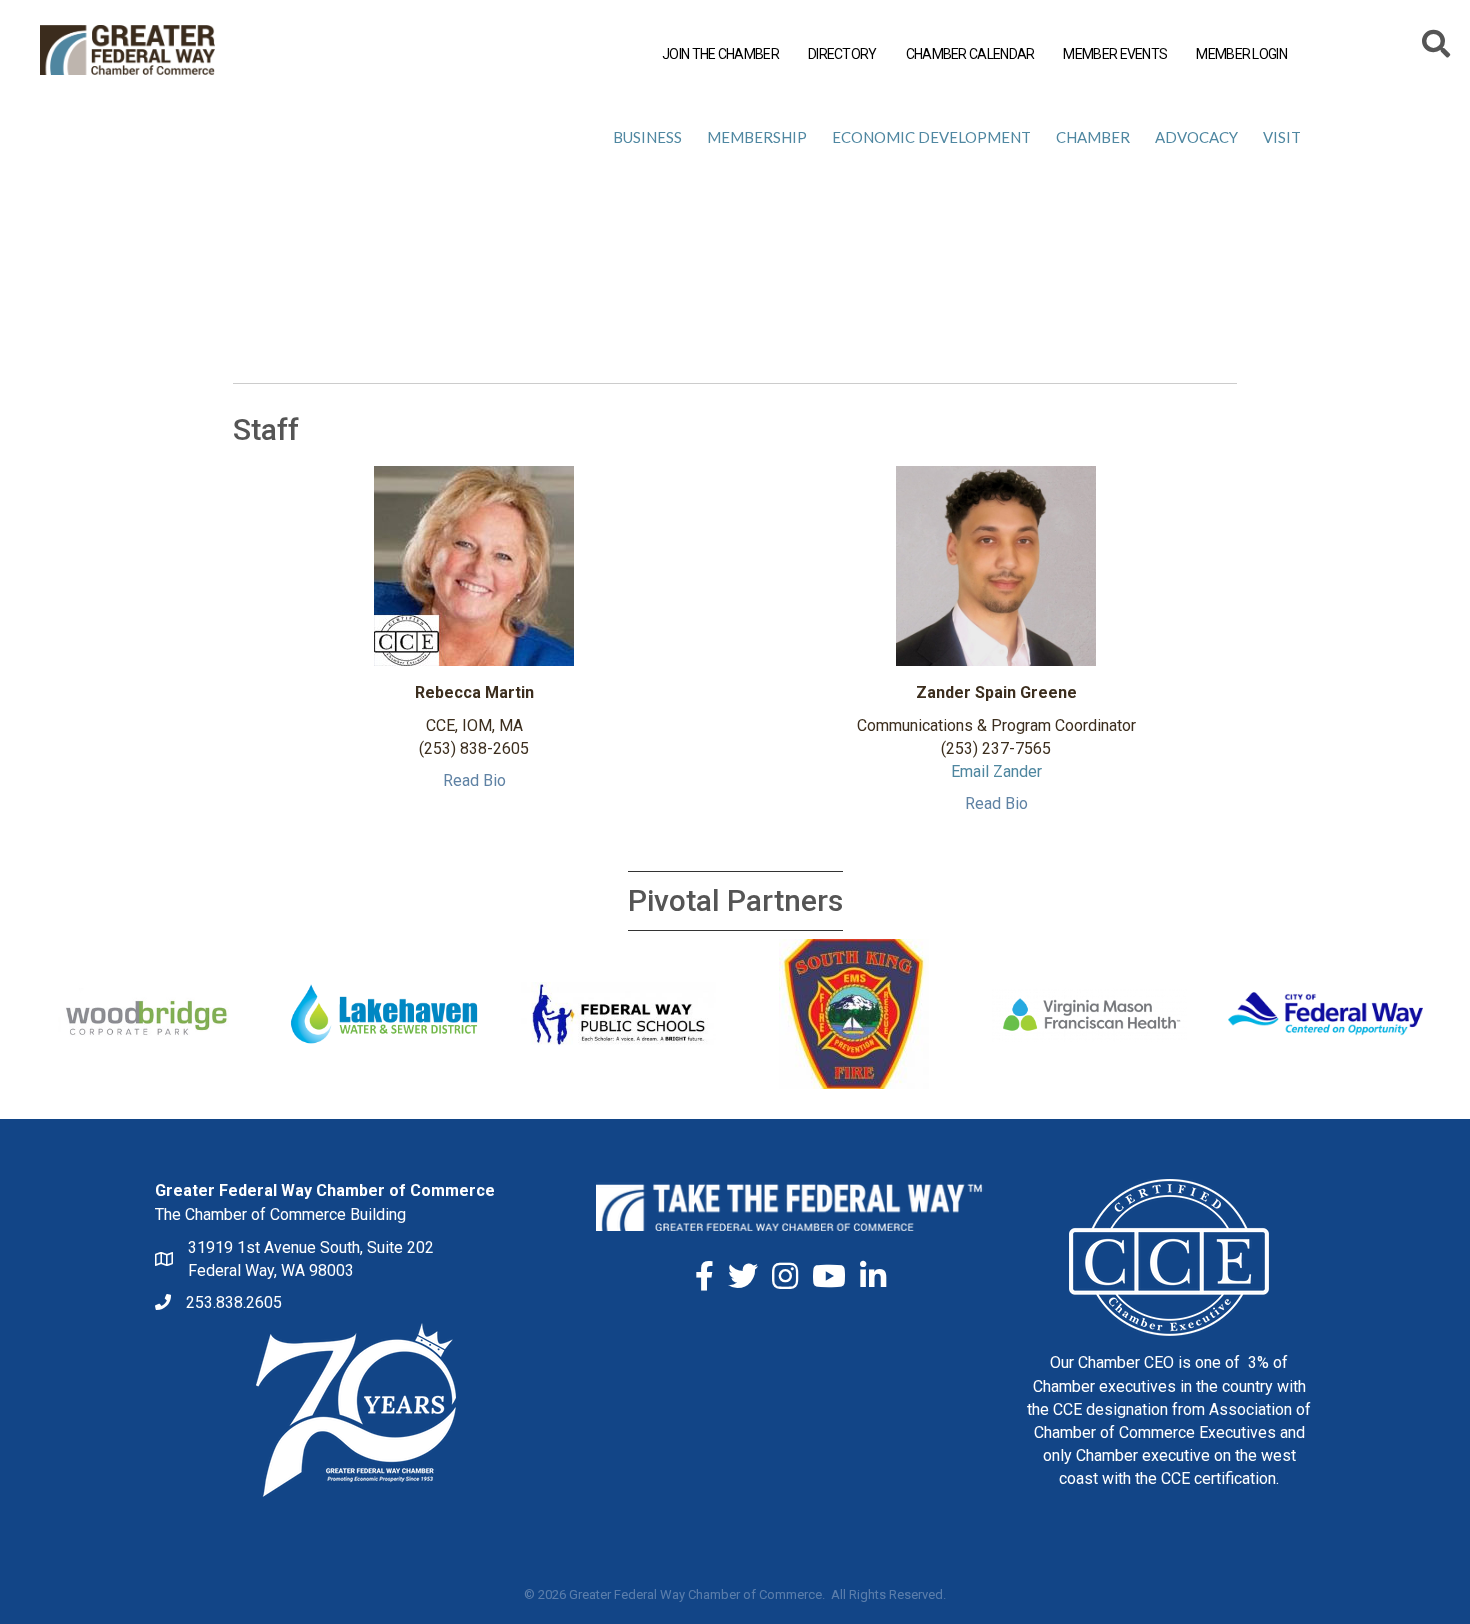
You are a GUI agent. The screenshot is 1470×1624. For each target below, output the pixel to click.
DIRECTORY (842, 54)
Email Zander (996, 771)
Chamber (1093, 137)
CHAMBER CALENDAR (970, 54)
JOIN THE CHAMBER (720, 54)
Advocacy (1196, 137)
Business (647, 137)
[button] (474, 781)
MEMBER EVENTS (1115, 54)
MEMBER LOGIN (1241, 54)
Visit (1282, 137)
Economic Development (931, 137)
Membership (757, 137)
